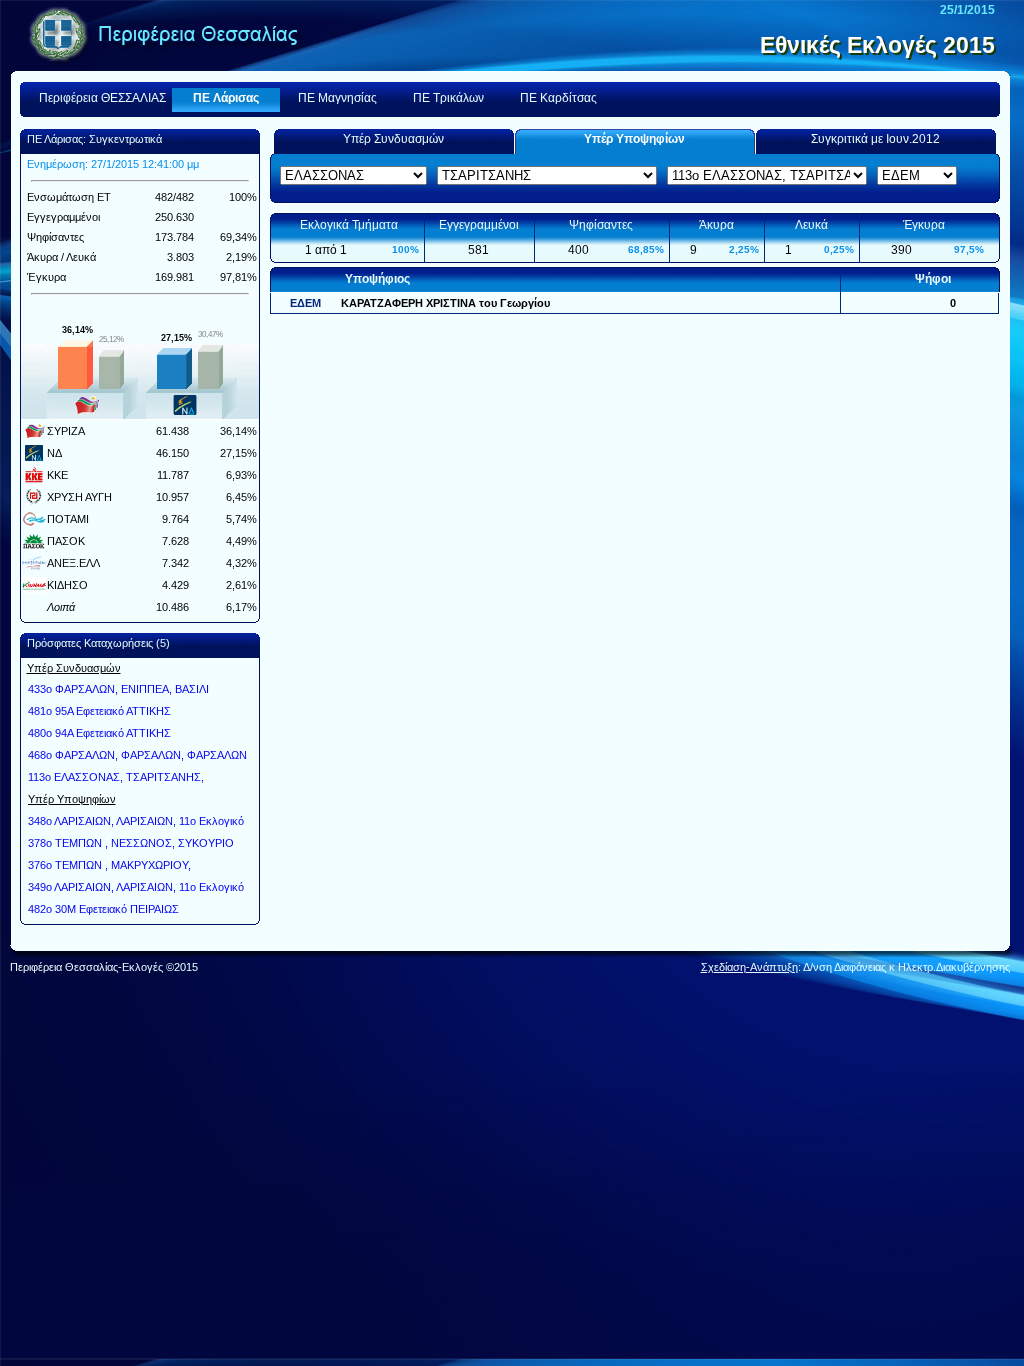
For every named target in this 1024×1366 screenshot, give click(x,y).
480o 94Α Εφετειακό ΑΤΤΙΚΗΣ (99, 733)
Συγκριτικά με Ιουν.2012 (875, 139)
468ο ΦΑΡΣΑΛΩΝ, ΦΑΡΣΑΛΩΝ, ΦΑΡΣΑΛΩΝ (137, 755)
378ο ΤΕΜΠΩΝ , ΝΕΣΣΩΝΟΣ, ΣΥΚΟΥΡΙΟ (131, 843)
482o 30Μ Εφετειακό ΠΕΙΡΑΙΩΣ (103, 909)
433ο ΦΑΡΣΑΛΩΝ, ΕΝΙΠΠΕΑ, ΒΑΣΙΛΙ (118, 689)
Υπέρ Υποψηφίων (634, 139)
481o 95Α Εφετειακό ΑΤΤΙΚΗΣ (99, 711)
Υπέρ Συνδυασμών (393, 139)
